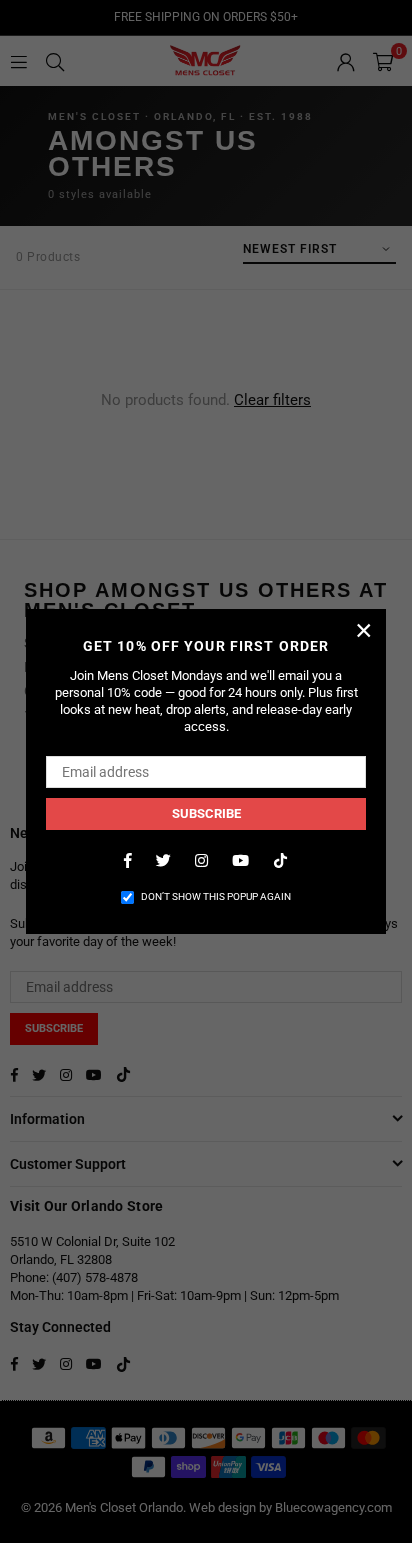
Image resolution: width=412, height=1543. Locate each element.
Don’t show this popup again (216, 896)
